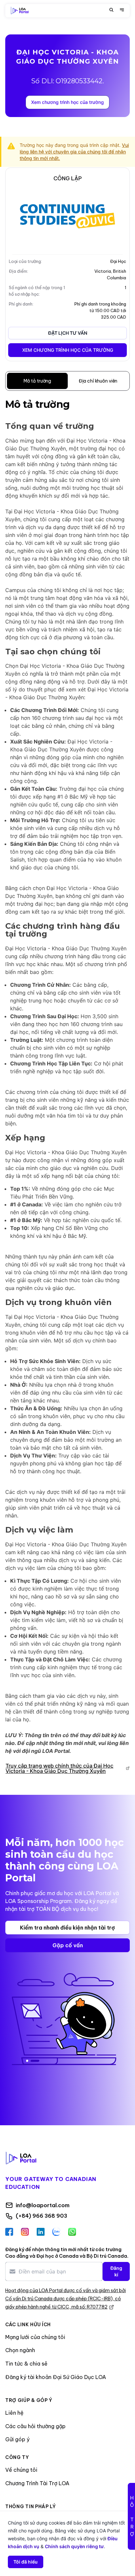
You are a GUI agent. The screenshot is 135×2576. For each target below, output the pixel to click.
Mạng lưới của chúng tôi (35, 2337)
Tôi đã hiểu (26, 2562)
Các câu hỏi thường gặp (35, 2426)
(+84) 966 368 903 (41, 2216)
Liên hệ (14, 2413)
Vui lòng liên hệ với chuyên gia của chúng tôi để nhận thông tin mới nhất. (74, 152)
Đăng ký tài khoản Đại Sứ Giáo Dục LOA (56, 2377)
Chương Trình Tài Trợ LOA (37, 2483)
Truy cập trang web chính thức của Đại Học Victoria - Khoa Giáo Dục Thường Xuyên (59, 1768)
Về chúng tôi (21, 2470)
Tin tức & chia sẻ (26, 2364)
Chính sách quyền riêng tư (74, 2546)
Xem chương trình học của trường (67, 102)
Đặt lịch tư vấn (68, 333)
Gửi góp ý (17, 2439)
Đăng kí (116, 2271)
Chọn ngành (20, 2350)
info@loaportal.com (43, 2205)
